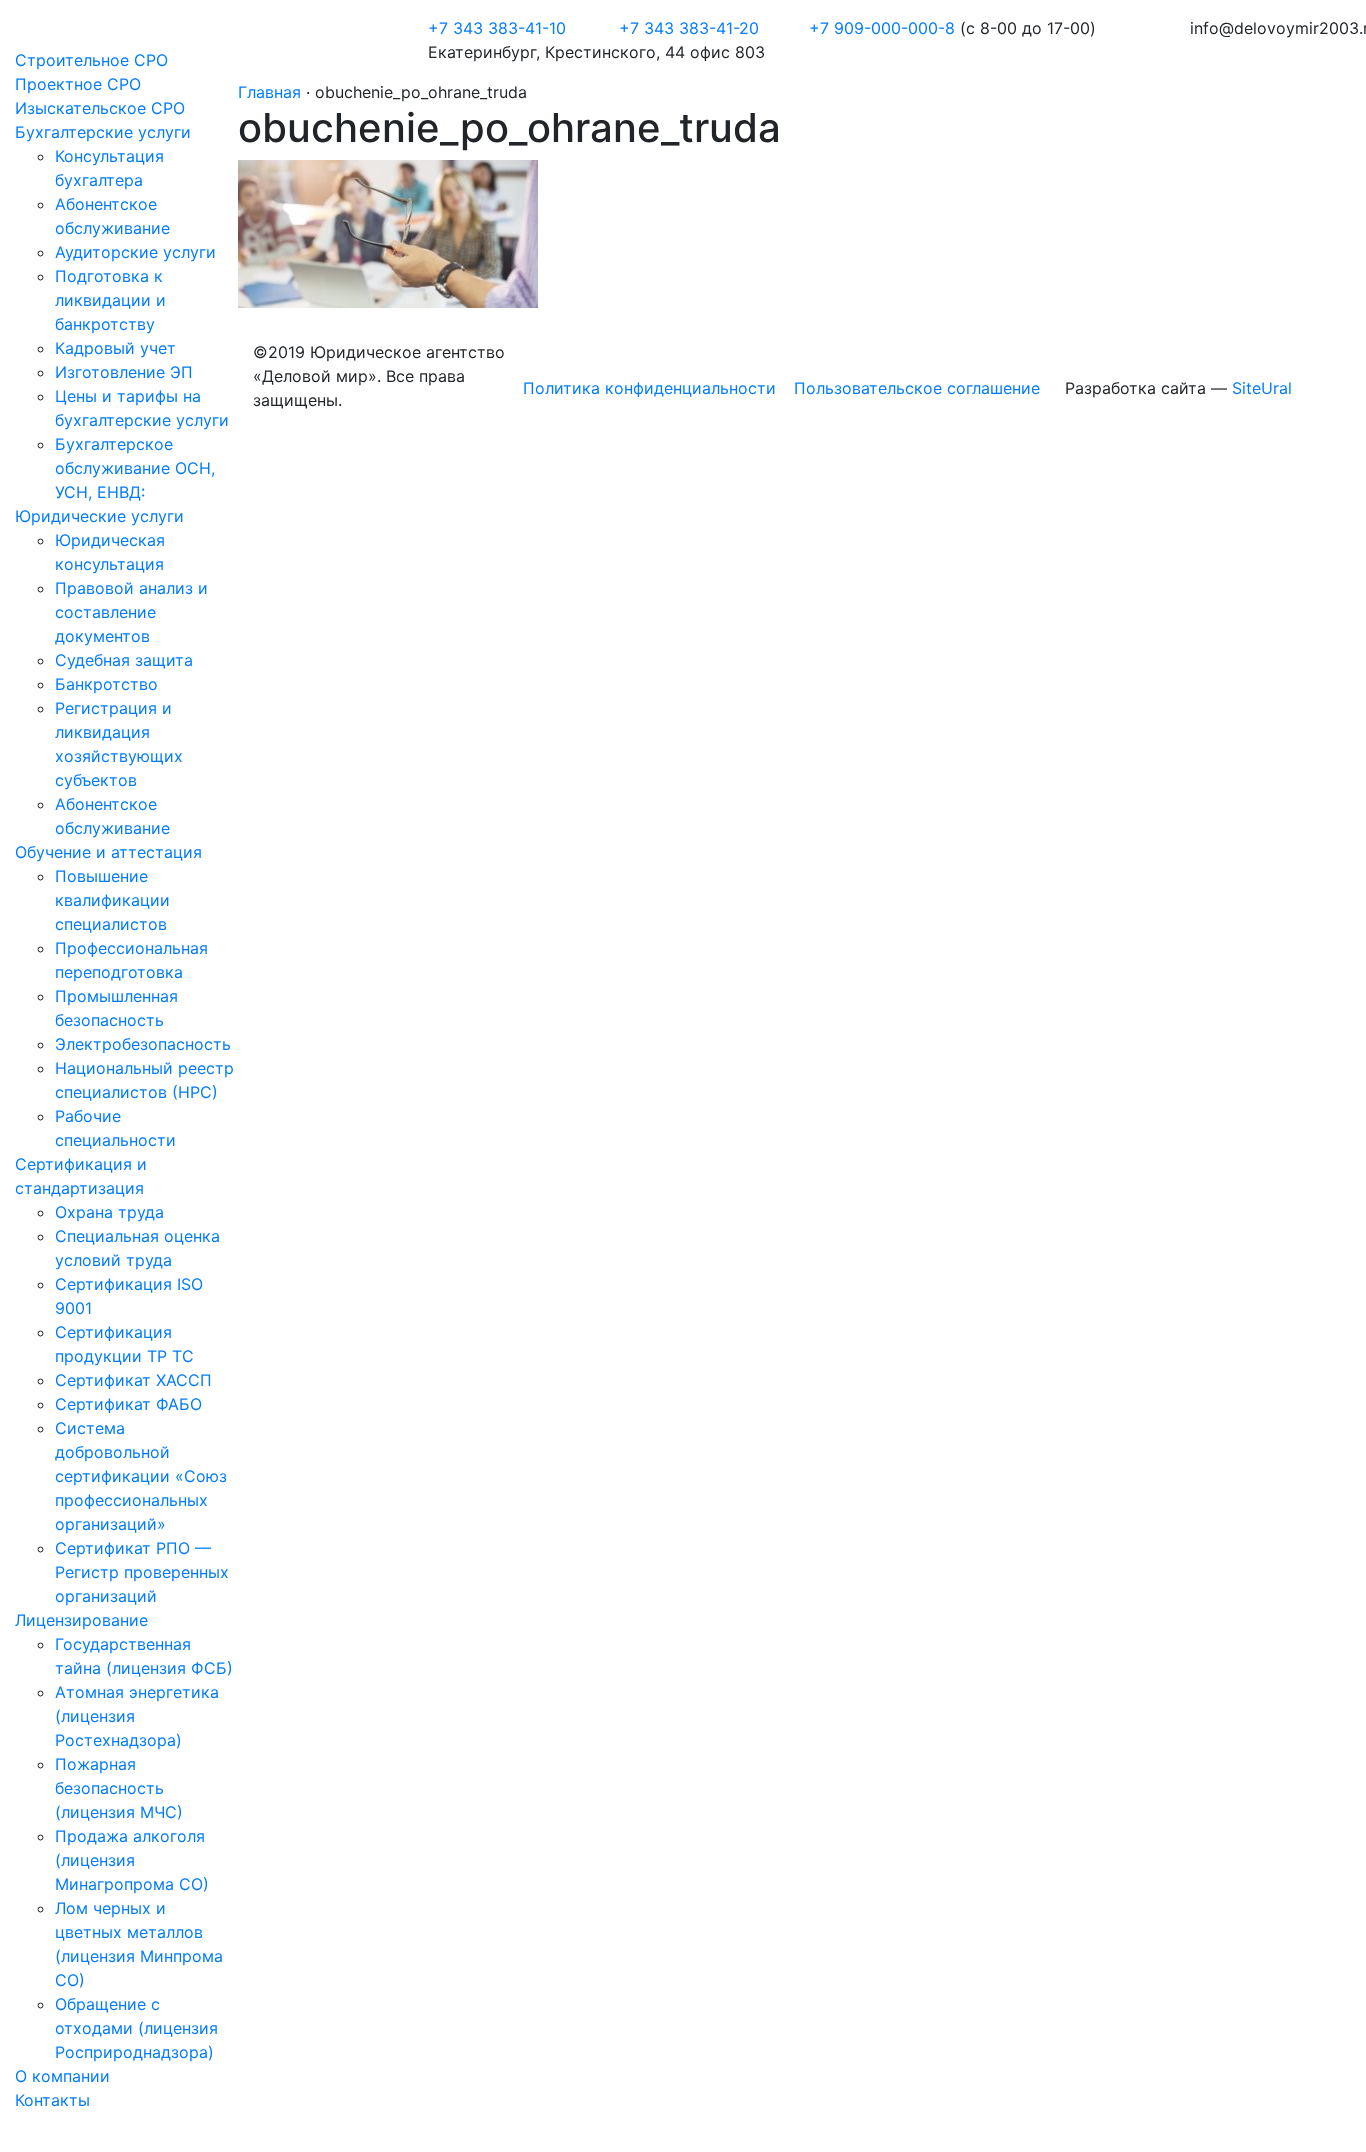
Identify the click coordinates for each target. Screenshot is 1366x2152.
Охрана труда (109, 1212)
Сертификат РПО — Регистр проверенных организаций (142, 1572)
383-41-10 (497, 28)
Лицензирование (81, 1620)
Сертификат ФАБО (128, 1404)
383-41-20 (689, 28)
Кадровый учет (115, 348)
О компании (62, 2076)
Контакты (52, 2100)
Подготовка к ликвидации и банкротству (110, 300)
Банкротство (106, 684)
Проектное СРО (78, 84)
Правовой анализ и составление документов (131, 612)
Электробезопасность (143, 1044)
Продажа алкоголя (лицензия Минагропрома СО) (132, 1860)
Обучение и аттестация (108, 852)
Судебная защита (124, 660)
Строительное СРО (91, 60)
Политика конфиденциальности (649, 388)
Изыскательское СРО (100, 108)
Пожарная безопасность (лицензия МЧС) (119, 1788)
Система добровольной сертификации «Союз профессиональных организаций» (141, 1476)
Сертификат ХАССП (133, 1380)
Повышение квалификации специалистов (112, 900)
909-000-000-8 (884, 28)
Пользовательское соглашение (917, 388)
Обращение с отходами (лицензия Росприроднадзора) (136, 2028)
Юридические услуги (99, 516)
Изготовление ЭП (124, 372)
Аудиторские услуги (135, 252)
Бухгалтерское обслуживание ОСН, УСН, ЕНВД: (135, 468)
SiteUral (1262, 388)
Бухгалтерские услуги (103, 132)
